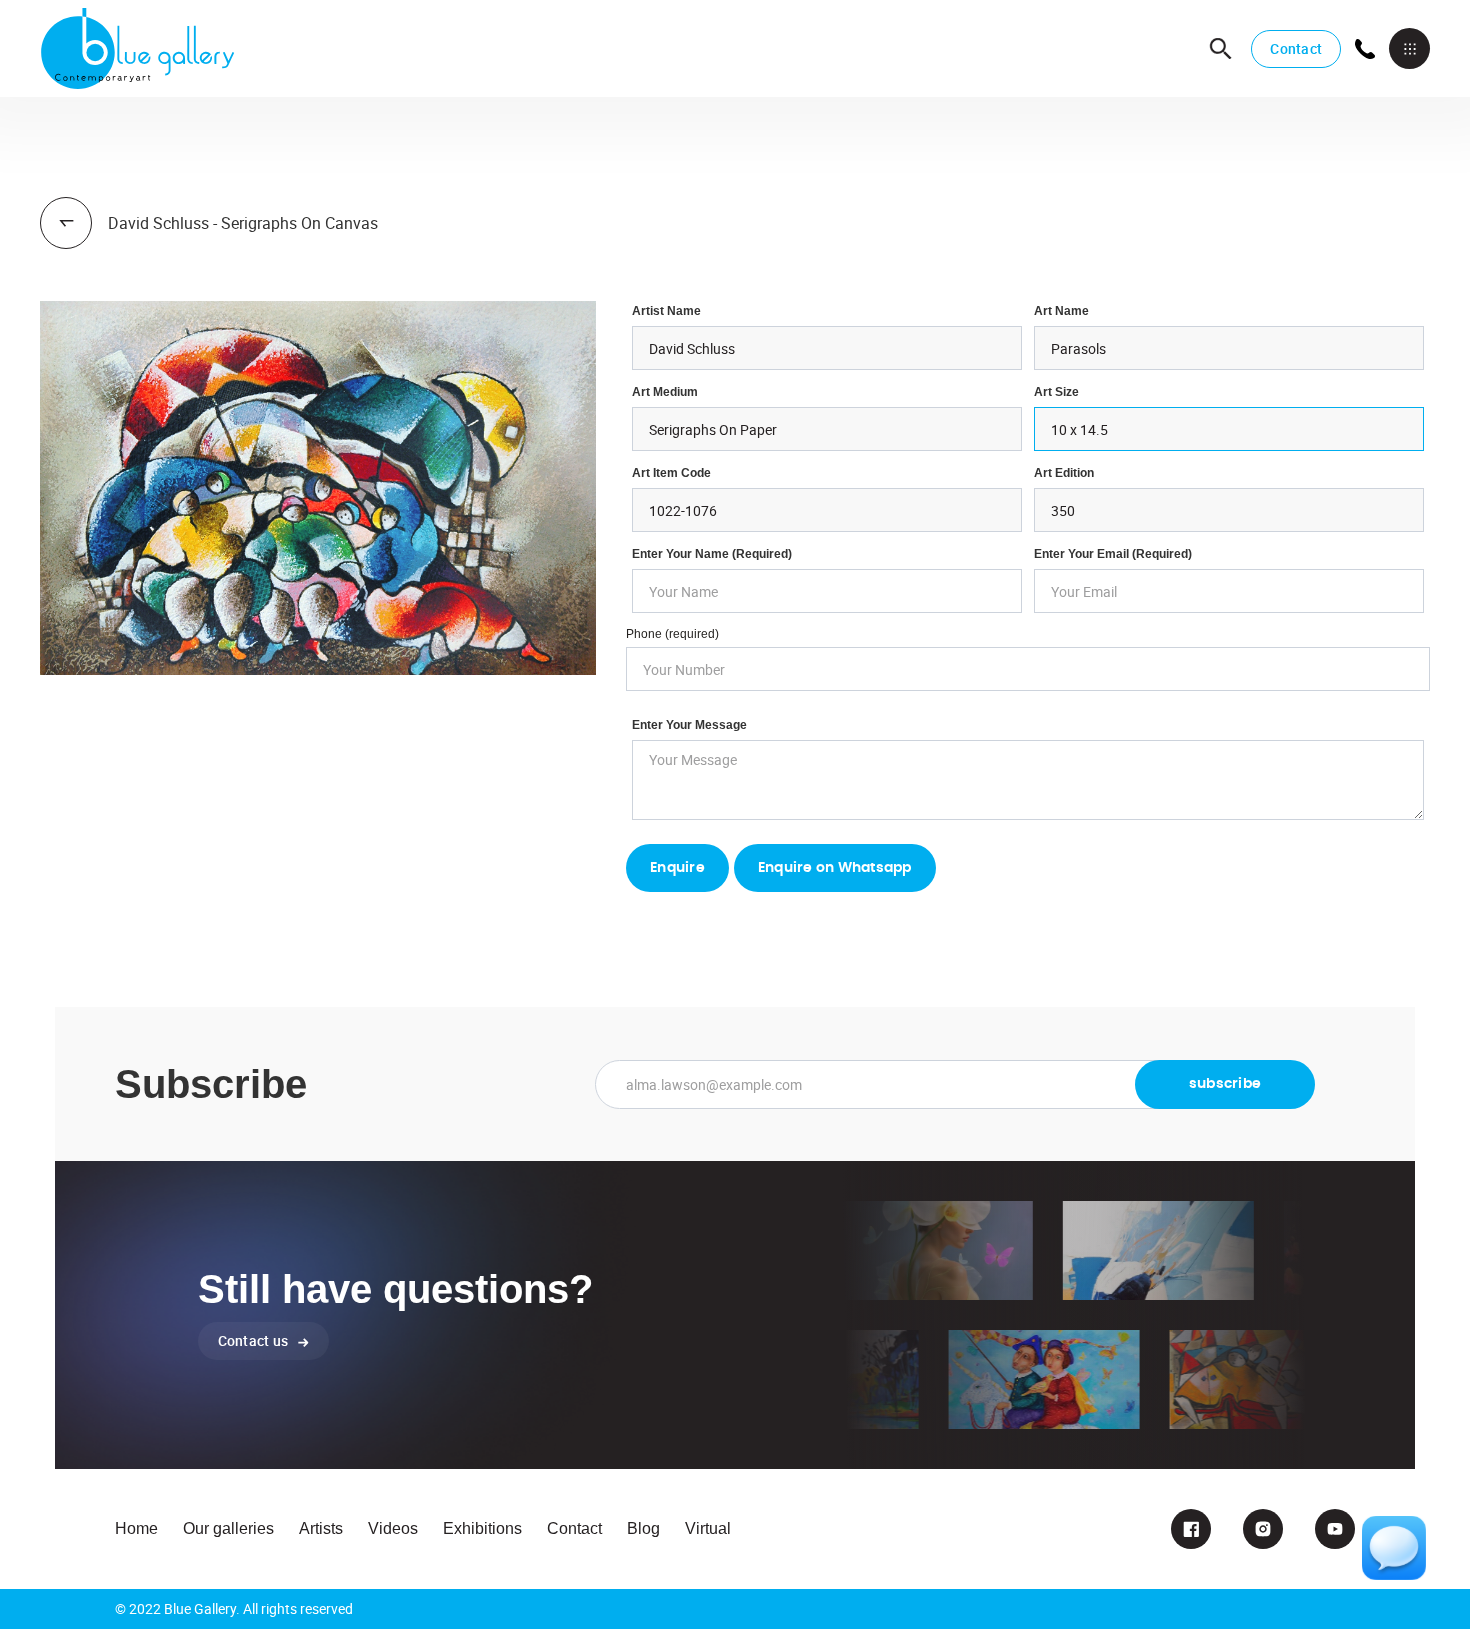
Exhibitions (482, 1528)
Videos (393, 1528)
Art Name (1061, 311)
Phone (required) (672, 634)
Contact (1296, 48)
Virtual (708, 1528)
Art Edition (1064, 473)
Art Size (1056, 392)
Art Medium (665, 392)
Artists (321, 1528)
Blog (643, 1528)
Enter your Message (689, 725)
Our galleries (228, 1528)
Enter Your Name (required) (712, 554)
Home (136, 1528)
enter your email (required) (1113, 554)
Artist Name (666, 311)
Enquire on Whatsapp (835, 868)
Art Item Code (671, 473)
